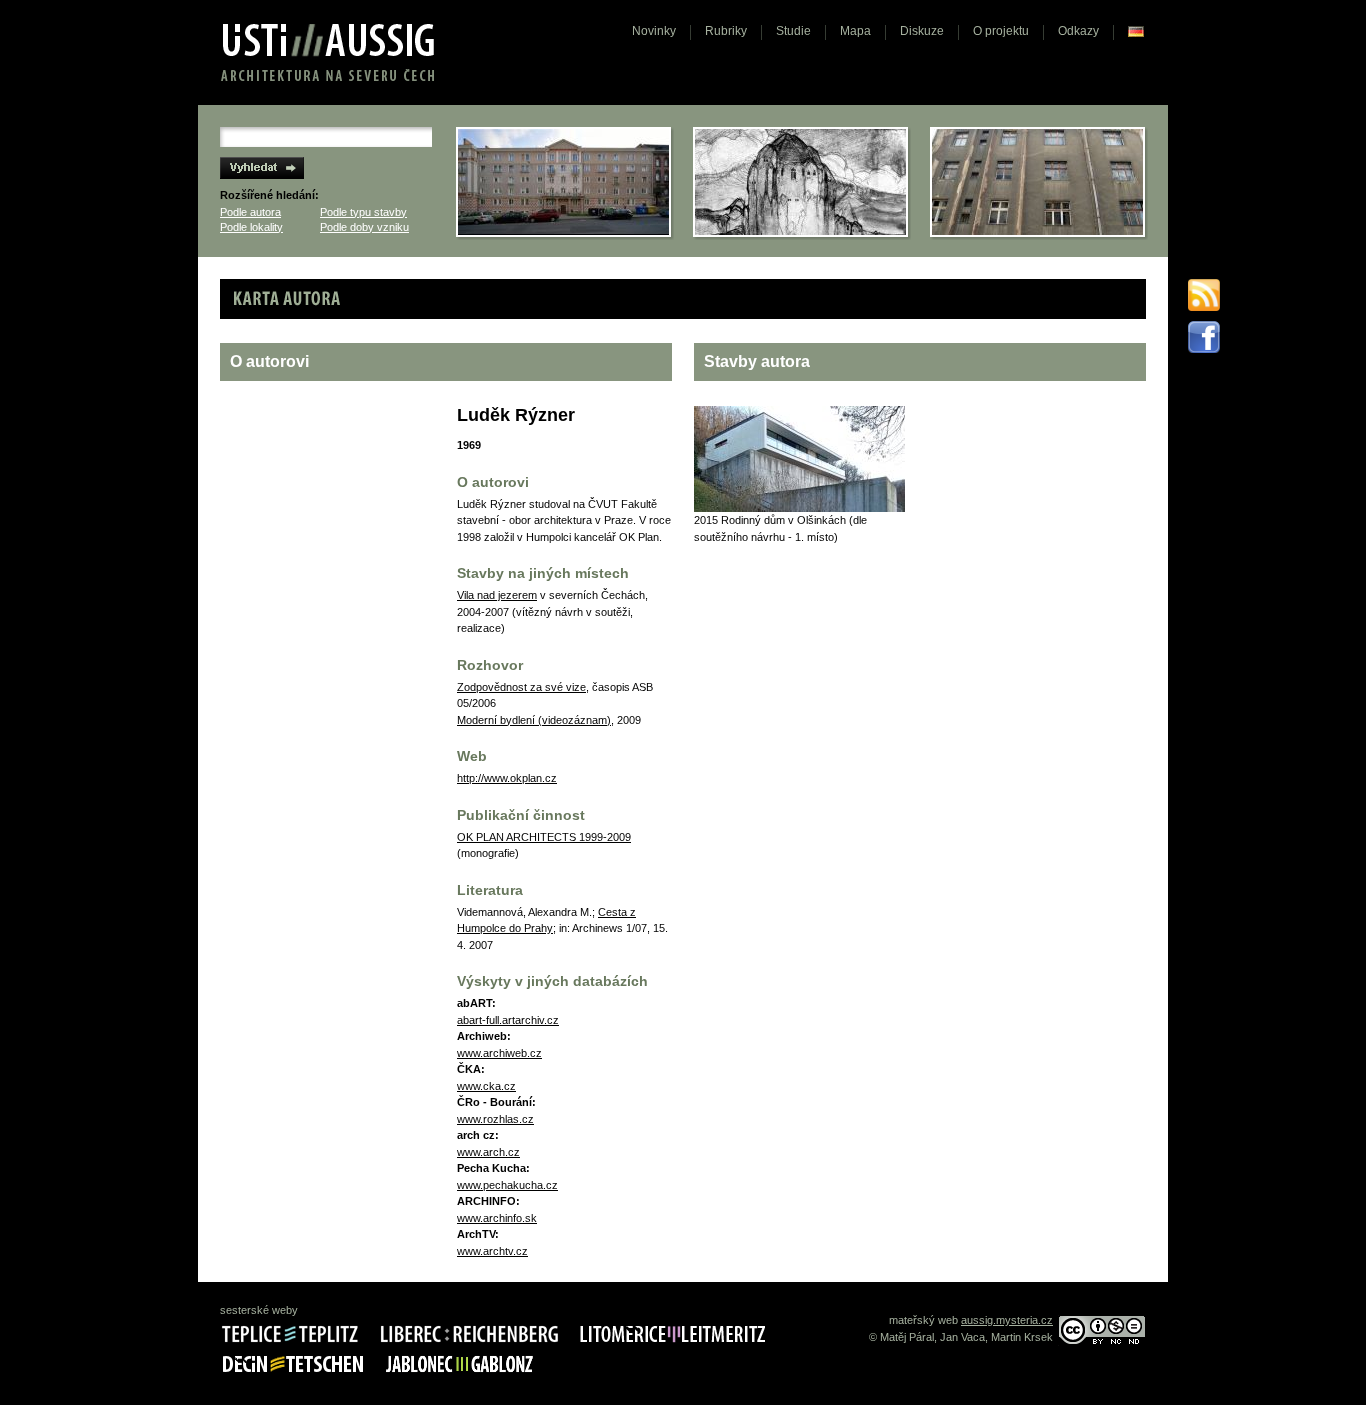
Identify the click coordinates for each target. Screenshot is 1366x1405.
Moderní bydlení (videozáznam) (534, 720)
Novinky (654, 31)
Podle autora (250, 212)
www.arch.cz (488, 1152)
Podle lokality (251, 227)
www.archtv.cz (492, 1251)
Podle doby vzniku (364, 227)
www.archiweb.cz (499, 1053)
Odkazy (1078, 31)
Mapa (855, 31)
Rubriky (726, 31)
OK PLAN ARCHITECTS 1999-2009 (544, 837)
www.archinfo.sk (497, 1218)
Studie (793, 31)
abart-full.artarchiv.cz (508, 1020)
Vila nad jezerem (497, 595)
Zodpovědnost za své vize (521, 687)
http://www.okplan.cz (507, 778)
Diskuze (922, 31)
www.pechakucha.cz (507, 1185)
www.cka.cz (486, 1086)
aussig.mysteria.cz (1007, 1320)
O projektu (1001, 31)
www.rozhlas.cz (495, 1119)
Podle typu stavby (363, 212)
